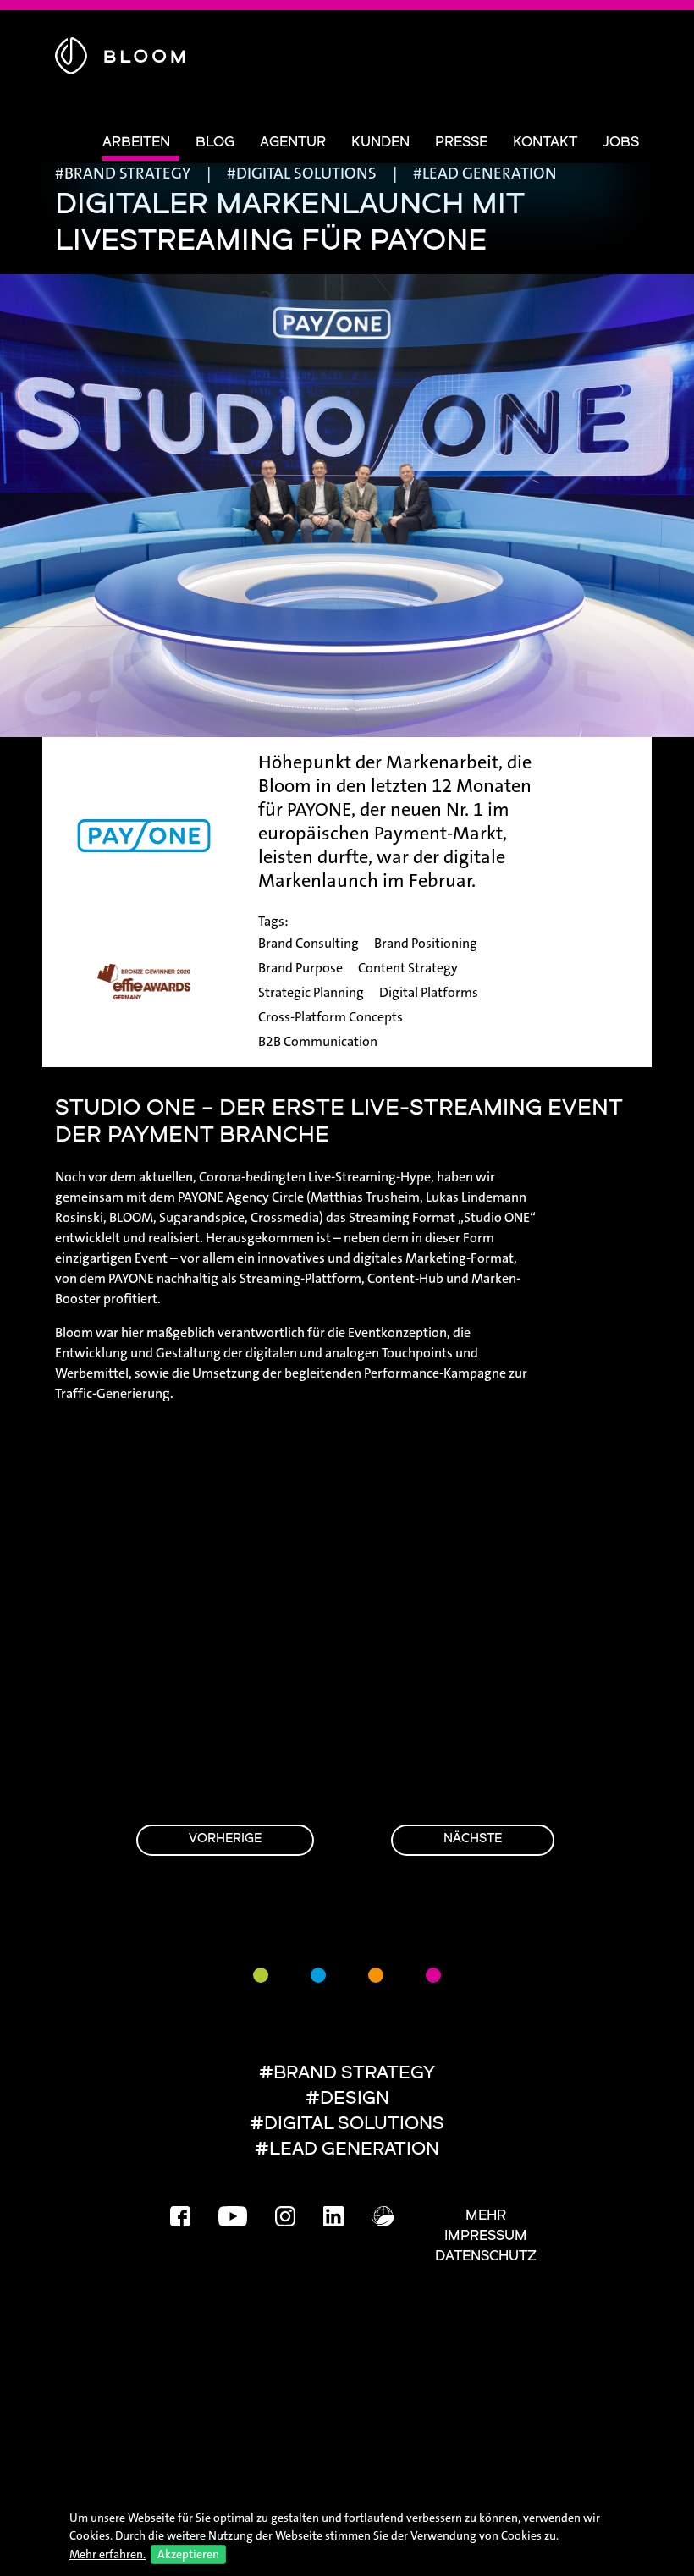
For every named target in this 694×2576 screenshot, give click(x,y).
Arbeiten (136, 143)
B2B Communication (318, 1041)
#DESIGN (347, 2099)
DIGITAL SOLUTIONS (306, 173)
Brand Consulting (308, 943)
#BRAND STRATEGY (347, 2074)
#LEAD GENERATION (347, 2150)
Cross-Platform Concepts (330, 1017)
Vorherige (225, 1839)
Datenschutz (486, 2257)
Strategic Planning (311, 992)
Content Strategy (408, 968)
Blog (215, 143)
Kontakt (545, 143)
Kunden (380, 143)
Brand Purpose (300, 968)
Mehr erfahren (106, 2554)
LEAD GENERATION (490, 173)
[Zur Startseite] (120, 53)
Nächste (473, 1839)
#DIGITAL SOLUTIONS (347, 2125)
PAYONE (201, 1197)
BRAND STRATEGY (127, 173)
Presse (461, 143)
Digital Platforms (429, 992)
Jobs (621, 143)
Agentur (293, 143)
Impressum (486, 2237)
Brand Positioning (426, 943)
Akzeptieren (188, 2554)
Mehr (486, 2216)
